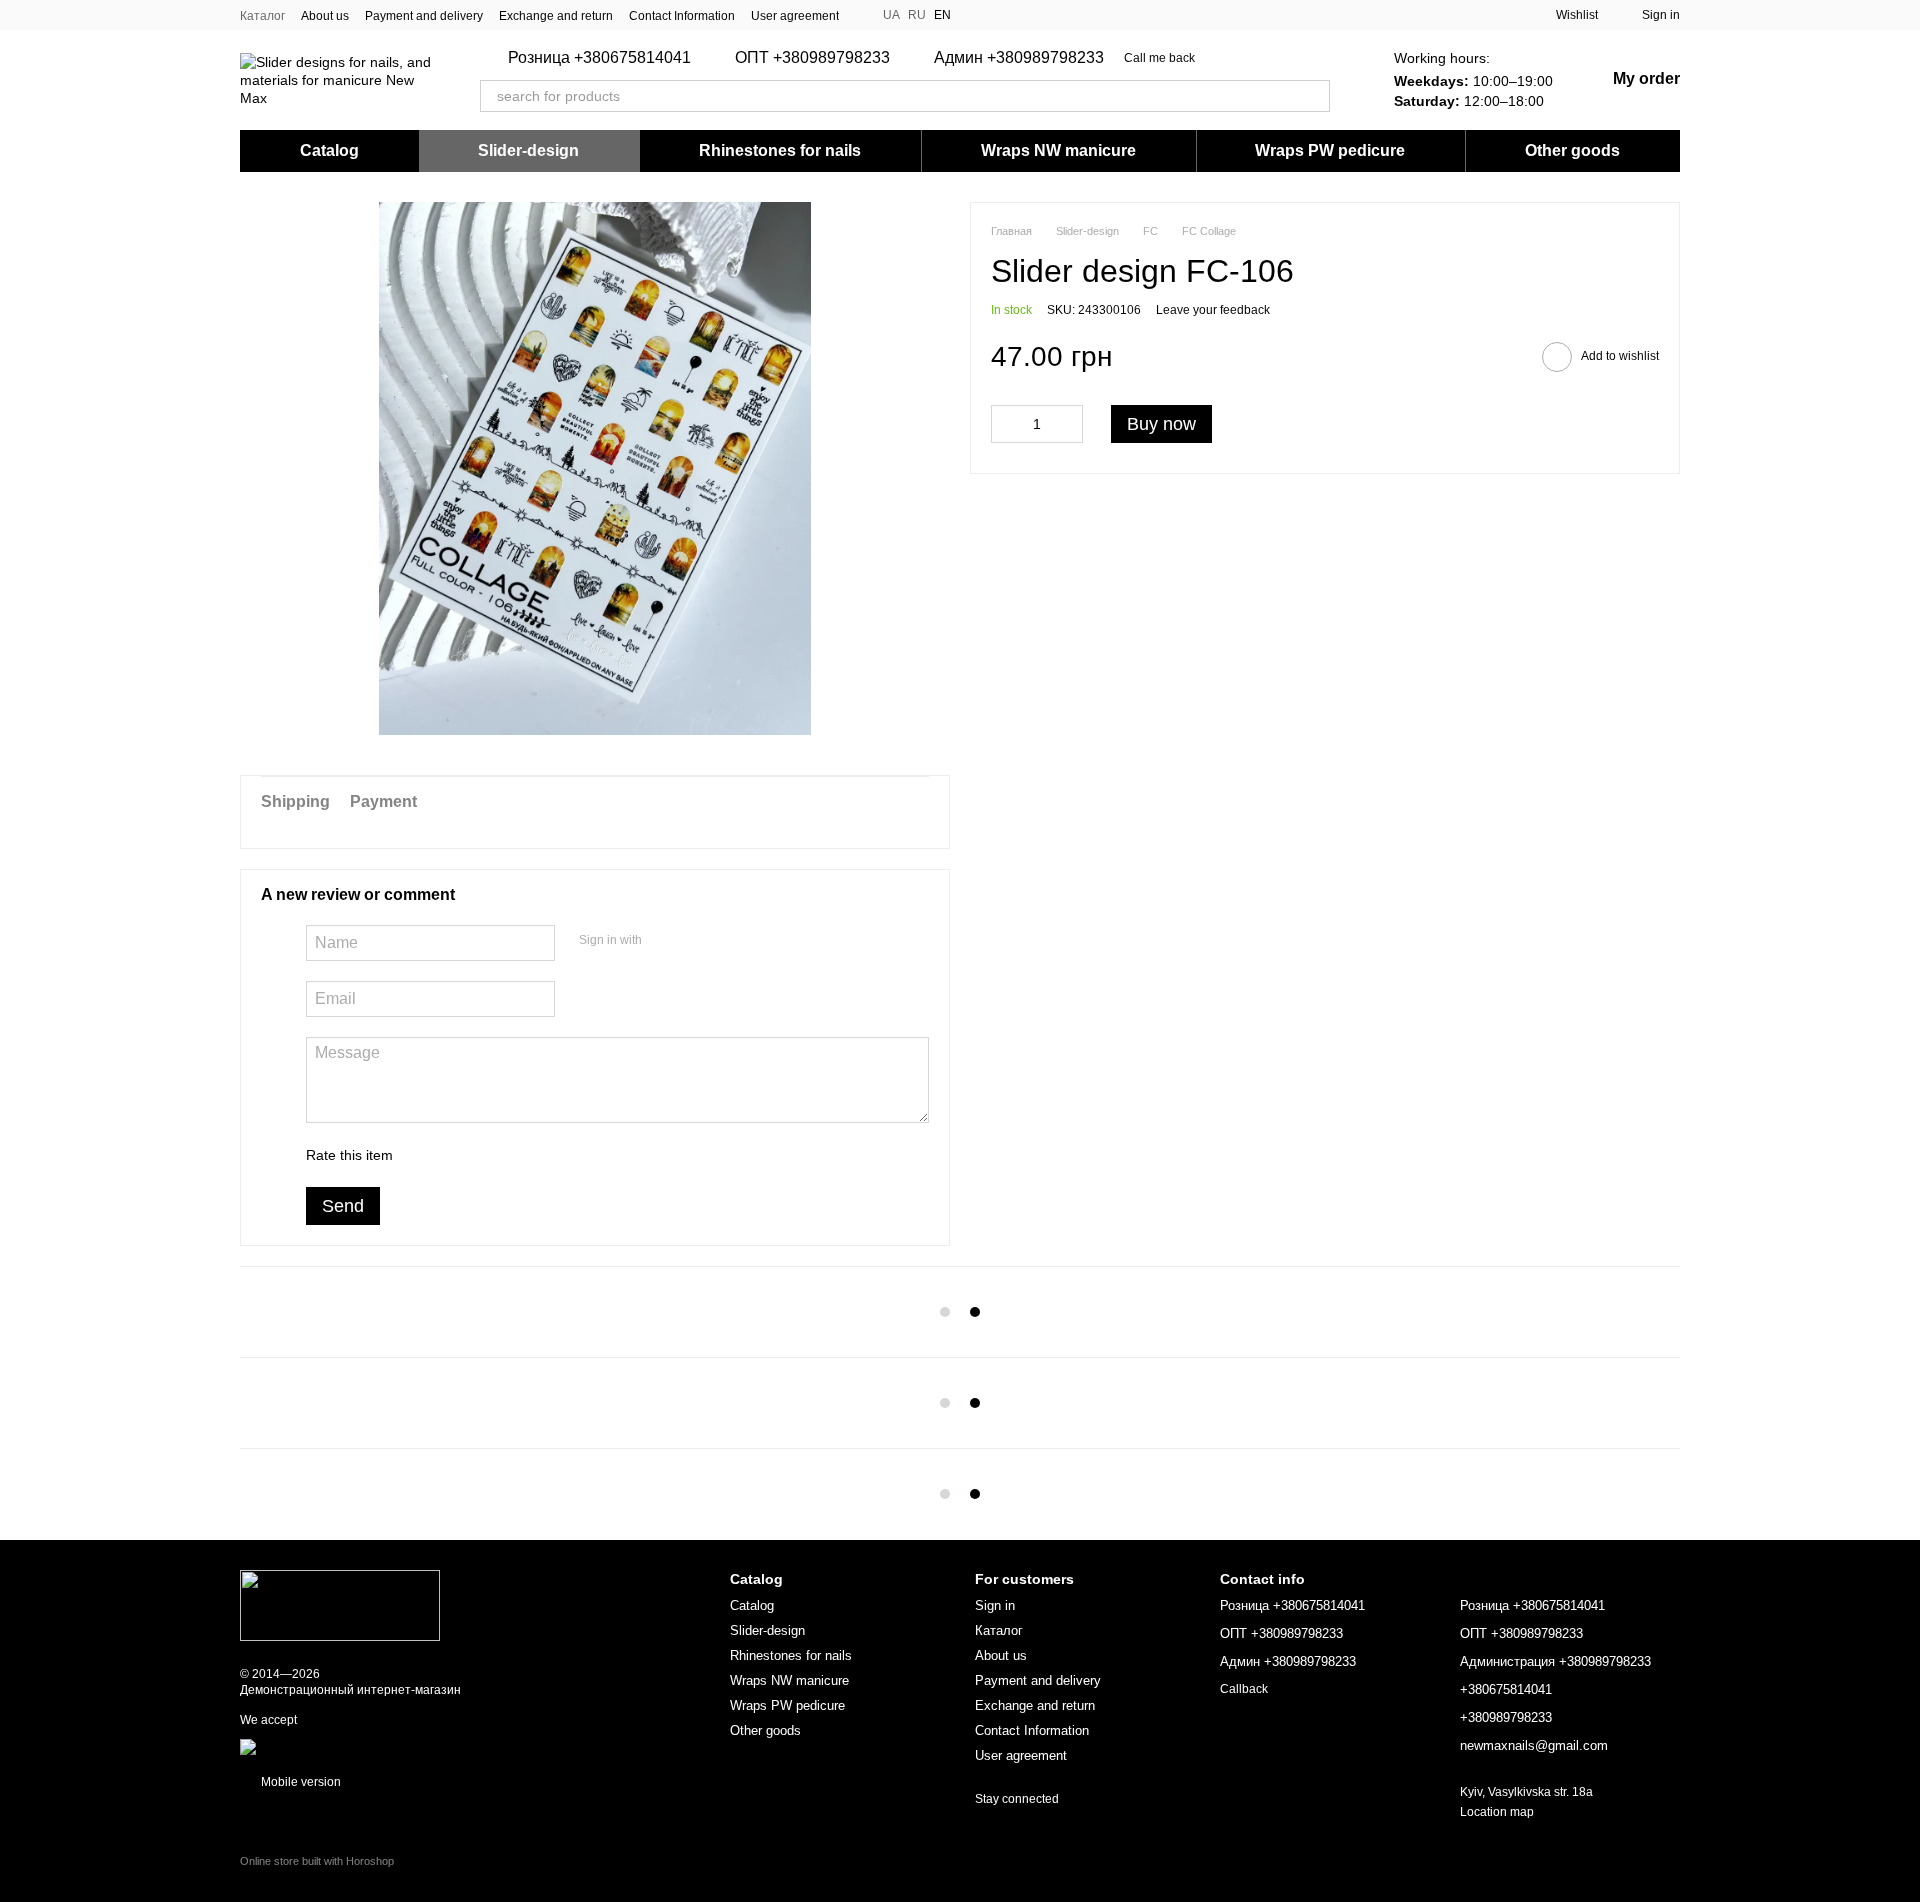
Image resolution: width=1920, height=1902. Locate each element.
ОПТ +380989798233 (812, 58)
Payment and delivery (424, 16)
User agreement (795, 16)
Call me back (1159, 58)
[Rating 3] (490, 1155)
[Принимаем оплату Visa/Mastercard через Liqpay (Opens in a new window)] (386, 1746)
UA (891, 15)
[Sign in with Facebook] (664, 940)
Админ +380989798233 (1019, 58)
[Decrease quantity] (1006, 425)
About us (325, 16)
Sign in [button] (995, 1605)
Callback (1244, 1689)
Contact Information (682, 16)
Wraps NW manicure (1058, 150)
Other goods (1572, 150)
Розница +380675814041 (599, 58)
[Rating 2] (458, 1155)
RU (917, 15)
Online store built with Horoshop (317, 1861)
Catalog (329, 150)
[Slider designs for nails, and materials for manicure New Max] (340, 1605)
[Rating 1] (426, 1155)
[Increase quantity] (1068, 425)
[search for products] (1314, 96)
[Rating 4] (522, 1155)
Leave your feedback (1213, 311)
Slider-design (528, 150)
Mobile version (299, 1782)
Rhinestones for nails (780, 150)
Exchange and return (556, 16)
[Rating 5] (554, 1155)
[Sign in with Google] (696, 940)
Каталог (262, 16)
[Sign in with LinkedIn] (728, 940)
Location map (1497, 1812)
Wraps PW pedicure (1330, 150)
